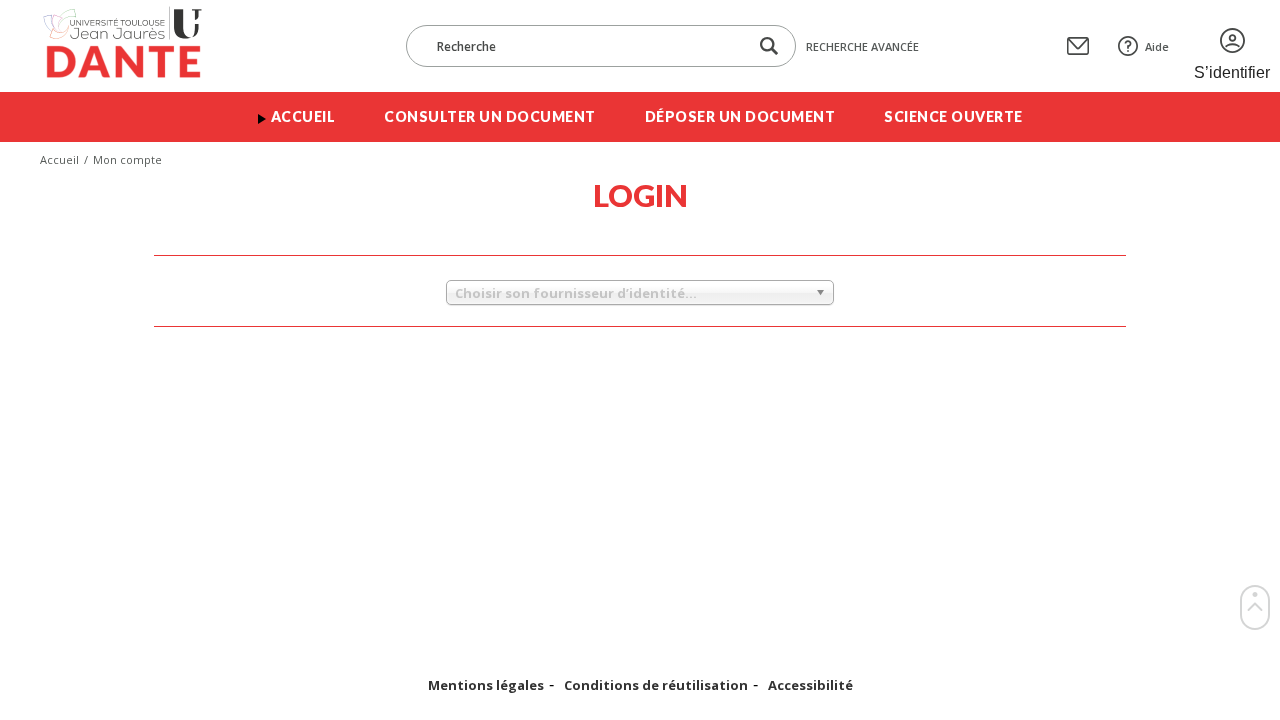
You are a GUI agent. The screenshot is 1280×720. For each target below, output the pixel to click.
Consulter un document (490, 116)
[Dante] (135, 46)
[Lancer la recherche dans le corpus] (769, 46)
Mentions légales (486, 685)
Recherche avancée (862, 46)
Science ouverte (953, 116)
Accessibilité (810, 685)
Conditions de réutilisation (656, 685)
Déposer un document (740, 116)
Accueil (303, 116)
